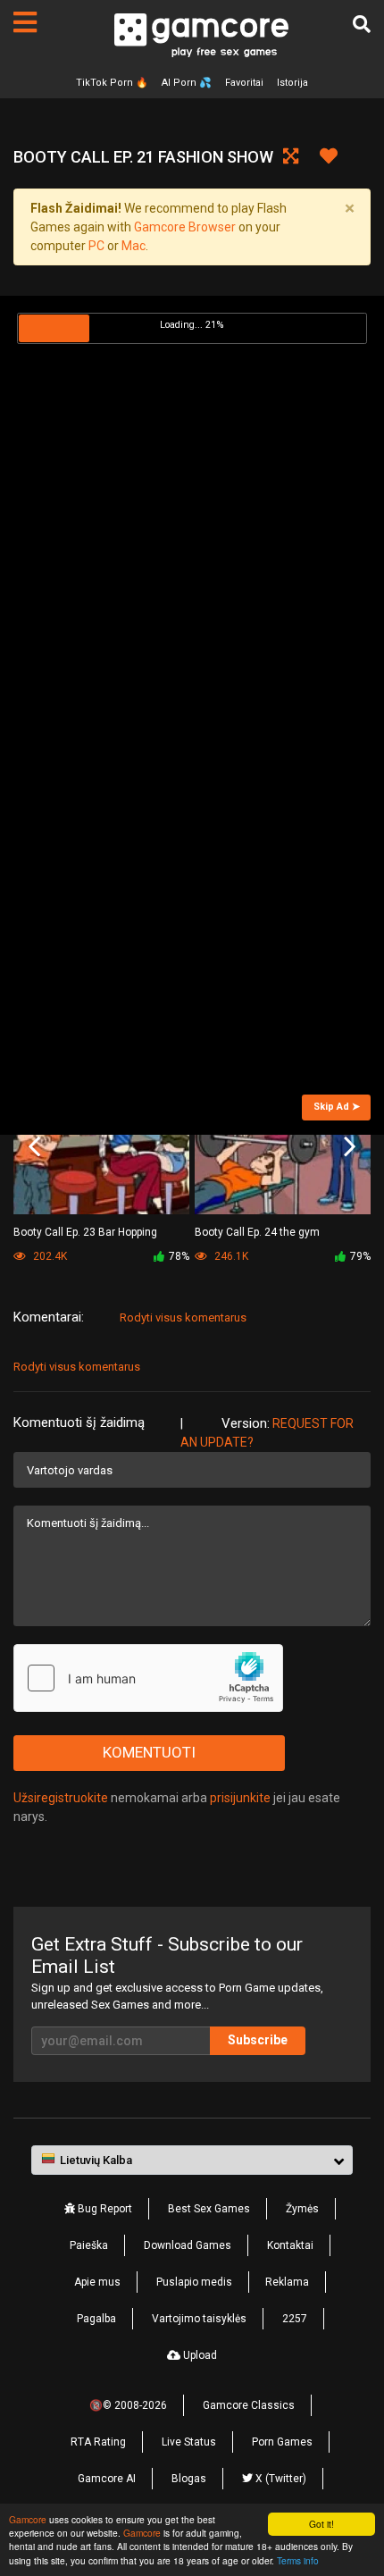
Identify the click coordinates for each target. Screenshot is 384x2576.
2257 (295, 2319)
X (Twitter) (280, 2479)
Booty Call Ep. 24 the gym (257, 1232)
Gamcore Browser (185, 227)
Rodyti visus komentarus (183, 1317)
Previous (34, 1146)
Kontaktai (290, 2245)
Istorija (292, 83)
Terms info (298, 2560)
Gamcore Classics (249, 2405)
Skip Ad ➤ (337, 1107)
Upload (199, 2355)
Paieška (89, 2245)
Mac (134, 246)
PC (96, 246)
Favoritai (244, 83)
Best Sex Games (209, 2209)
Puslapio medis (194, 2282)
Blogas (189, 2479)
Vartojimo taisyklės (199, 2319)
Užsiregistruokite (61, 1798)
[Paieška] (362, 24)
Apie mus (97, 2282)
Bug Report (104, 2209)
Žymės (302, 2209)
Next (350, 1146)
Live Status (189, 2442)
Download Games (188, 2245)
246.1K (230, 1256)
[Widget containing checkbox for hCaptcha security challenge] (148, 1678)
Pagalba (96, 2319)
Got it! (321, 2524)
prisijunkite (240, 1798)
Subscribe (258, 2040)
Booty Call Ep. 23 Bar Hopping (85, 1232)
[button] (192, 2161)
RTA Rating (98, 2442)
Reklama (287, 2282)
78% (179, 1256)
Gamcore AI (107, 2479)
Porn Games (282, 2442)
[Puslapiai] (25, 22)
